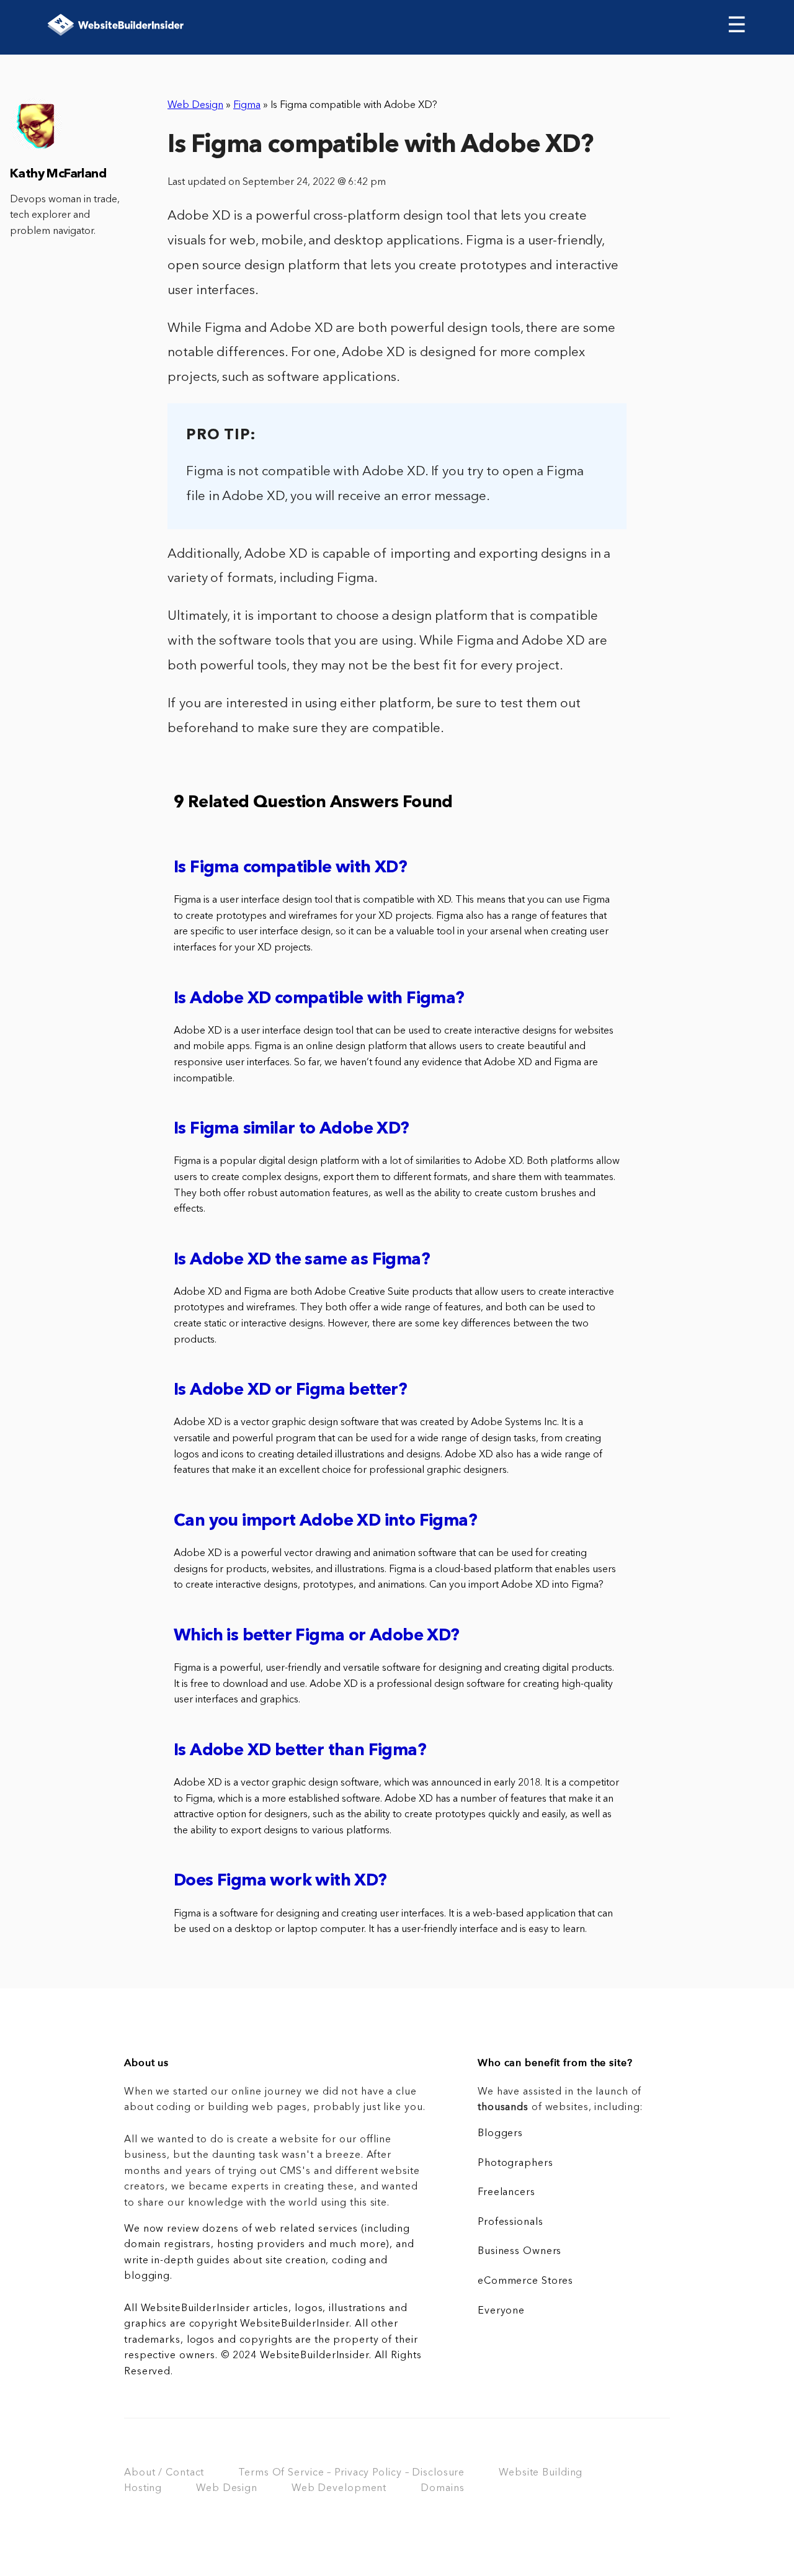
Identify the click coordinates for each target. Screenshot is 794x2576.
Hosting (143, 2489)
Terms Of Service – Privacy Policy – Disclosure (351, 2473)
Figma (247, 105)
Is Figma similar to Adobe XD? (292, 1129)
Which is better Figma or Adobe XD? (317, 1636)
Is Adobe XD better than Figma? (300, 1751)
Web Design (195, 105)
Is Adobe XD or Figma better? (290, 1391)
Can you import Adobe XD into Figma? (325, 1522)
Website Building (541, 2473)
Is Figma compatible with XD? (290, 868)
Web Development (339, 2489)
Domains (442, 2489)
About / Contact (164, 2473)
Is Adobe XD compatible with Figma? (319, 999)
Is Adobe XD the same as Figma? (302, 1260)
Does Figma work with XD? (280, 1881)
